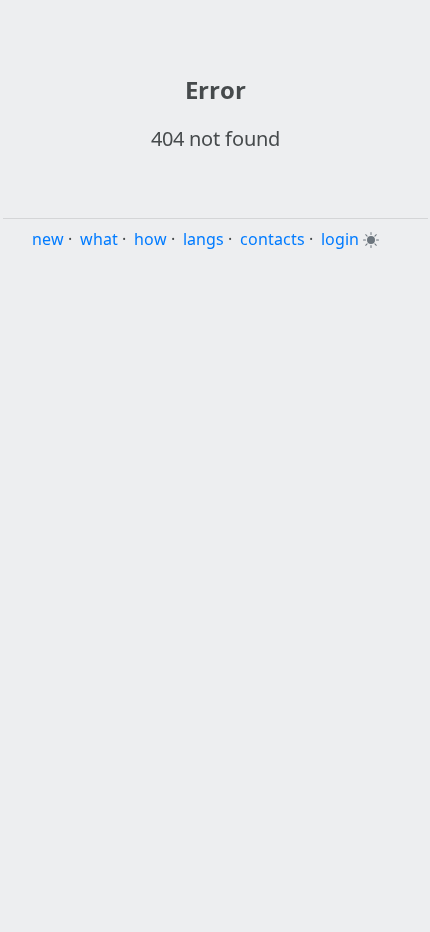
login (340, 239)
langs (203, 239)
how (150, 239)
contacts (272, 239)
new (48, 239)
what (99, 239)
